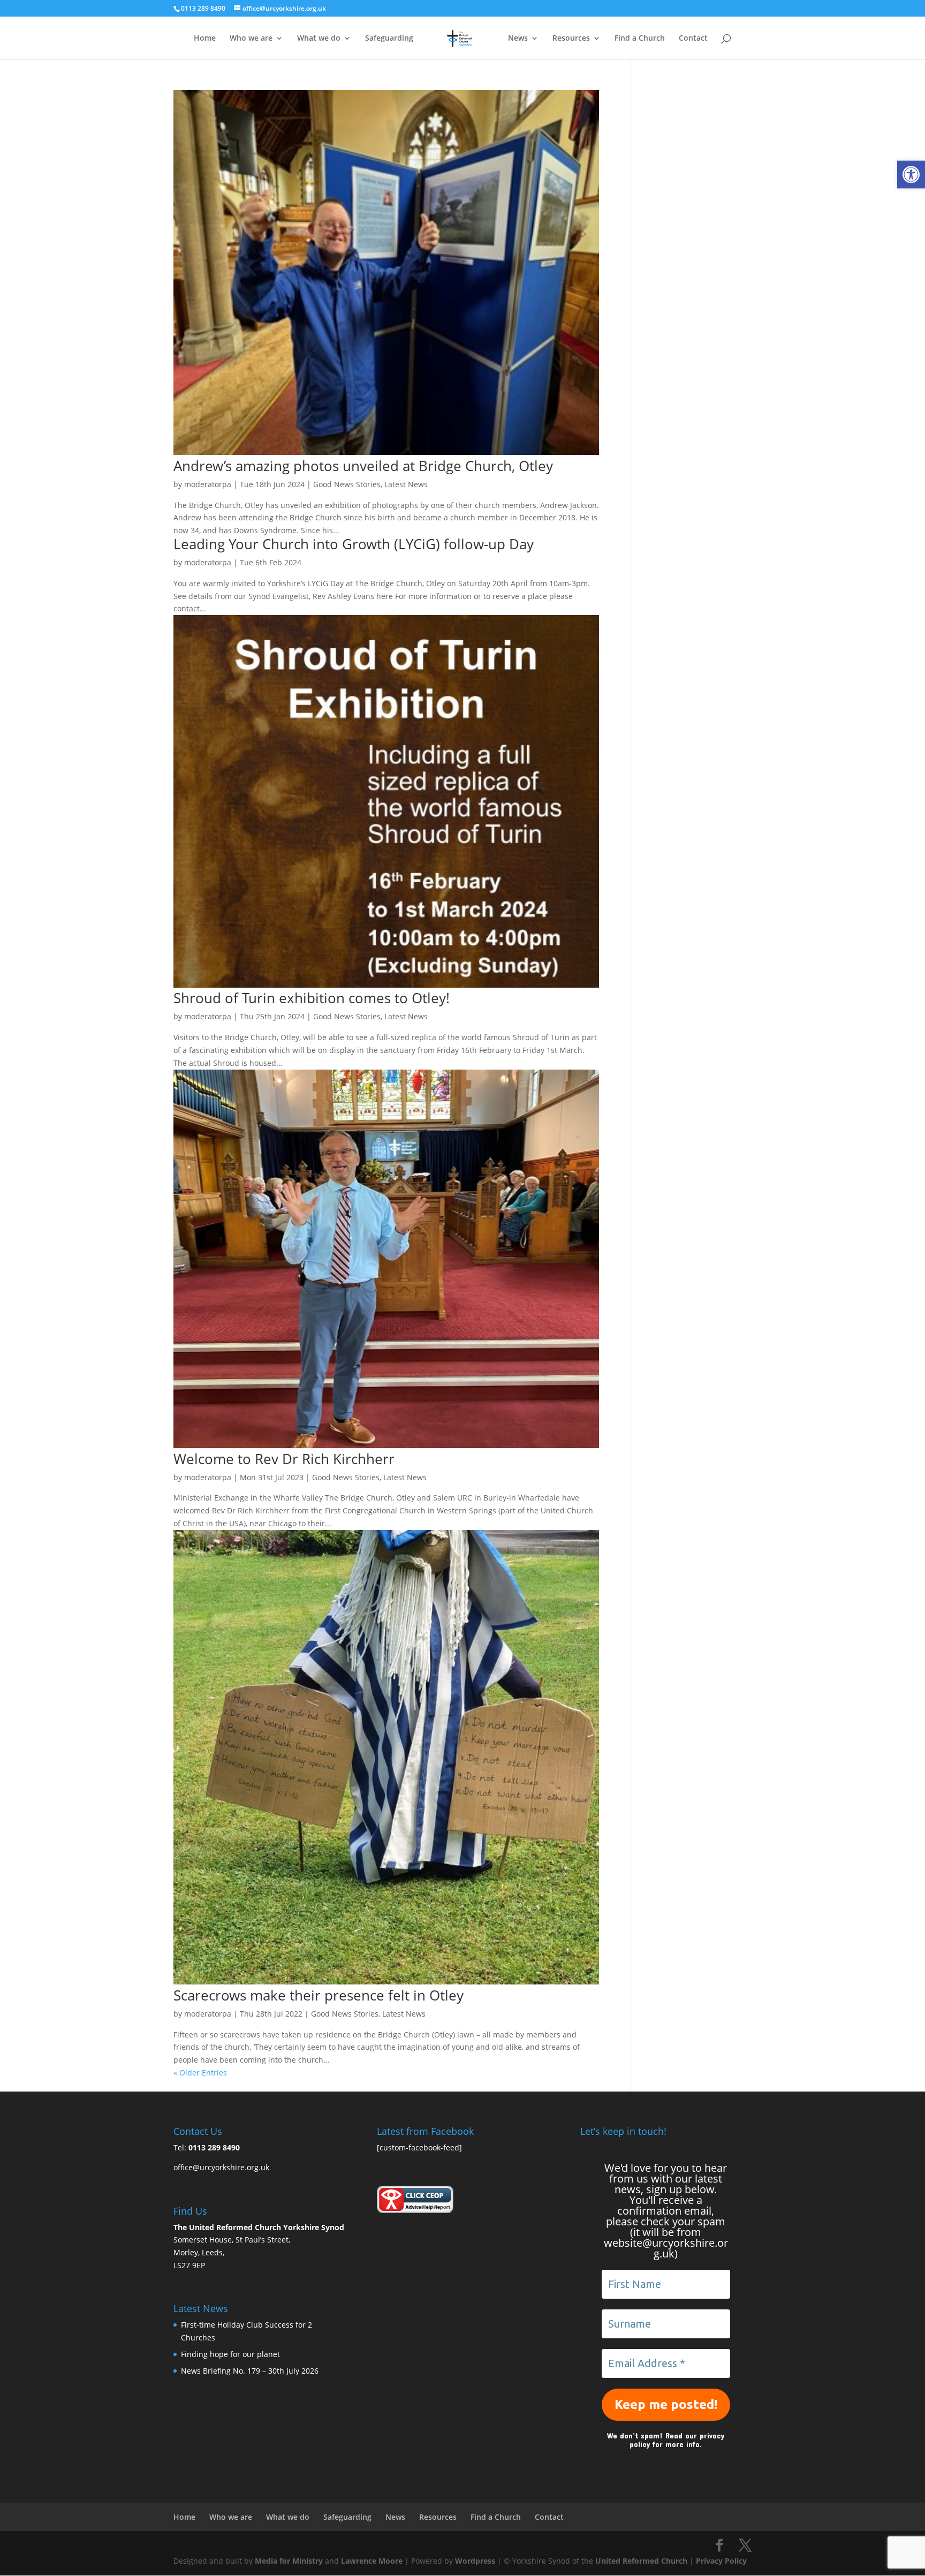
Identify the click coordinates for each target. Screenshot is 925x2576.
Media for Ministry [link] (290, 2561)
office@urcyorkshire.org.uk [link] (221, 2167)
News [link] (518, 39)
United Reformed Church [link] (641, 2561)
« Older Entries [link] (200, 2073)
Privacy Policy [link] (721, 2561)
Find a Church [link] (640, 39)
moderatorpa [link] (208, 484)
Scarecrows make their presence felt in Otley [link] (319, 1995)
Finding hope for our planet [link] (230, 2354)
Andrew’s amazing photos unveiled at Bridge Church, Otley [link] (363, 466)
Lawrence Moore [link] (372, 2561)
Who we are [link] (251, 39)
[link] (911, 175)
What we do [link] (319, 39)
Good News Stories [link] (347, 484)
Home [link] (205, 39)
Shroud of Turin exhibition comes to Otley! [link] (312, 998)
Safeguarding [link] (389, 39)
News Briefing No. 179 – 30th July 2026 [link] (250, 2371)
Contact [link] (693, 39)
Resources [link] (571, 39)
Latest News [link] (406, 484)
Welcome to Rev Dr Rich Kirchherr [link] (284, 1459)
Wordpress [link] (475, 2561)
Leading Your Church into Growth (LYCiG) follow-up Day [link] (354, 544)
